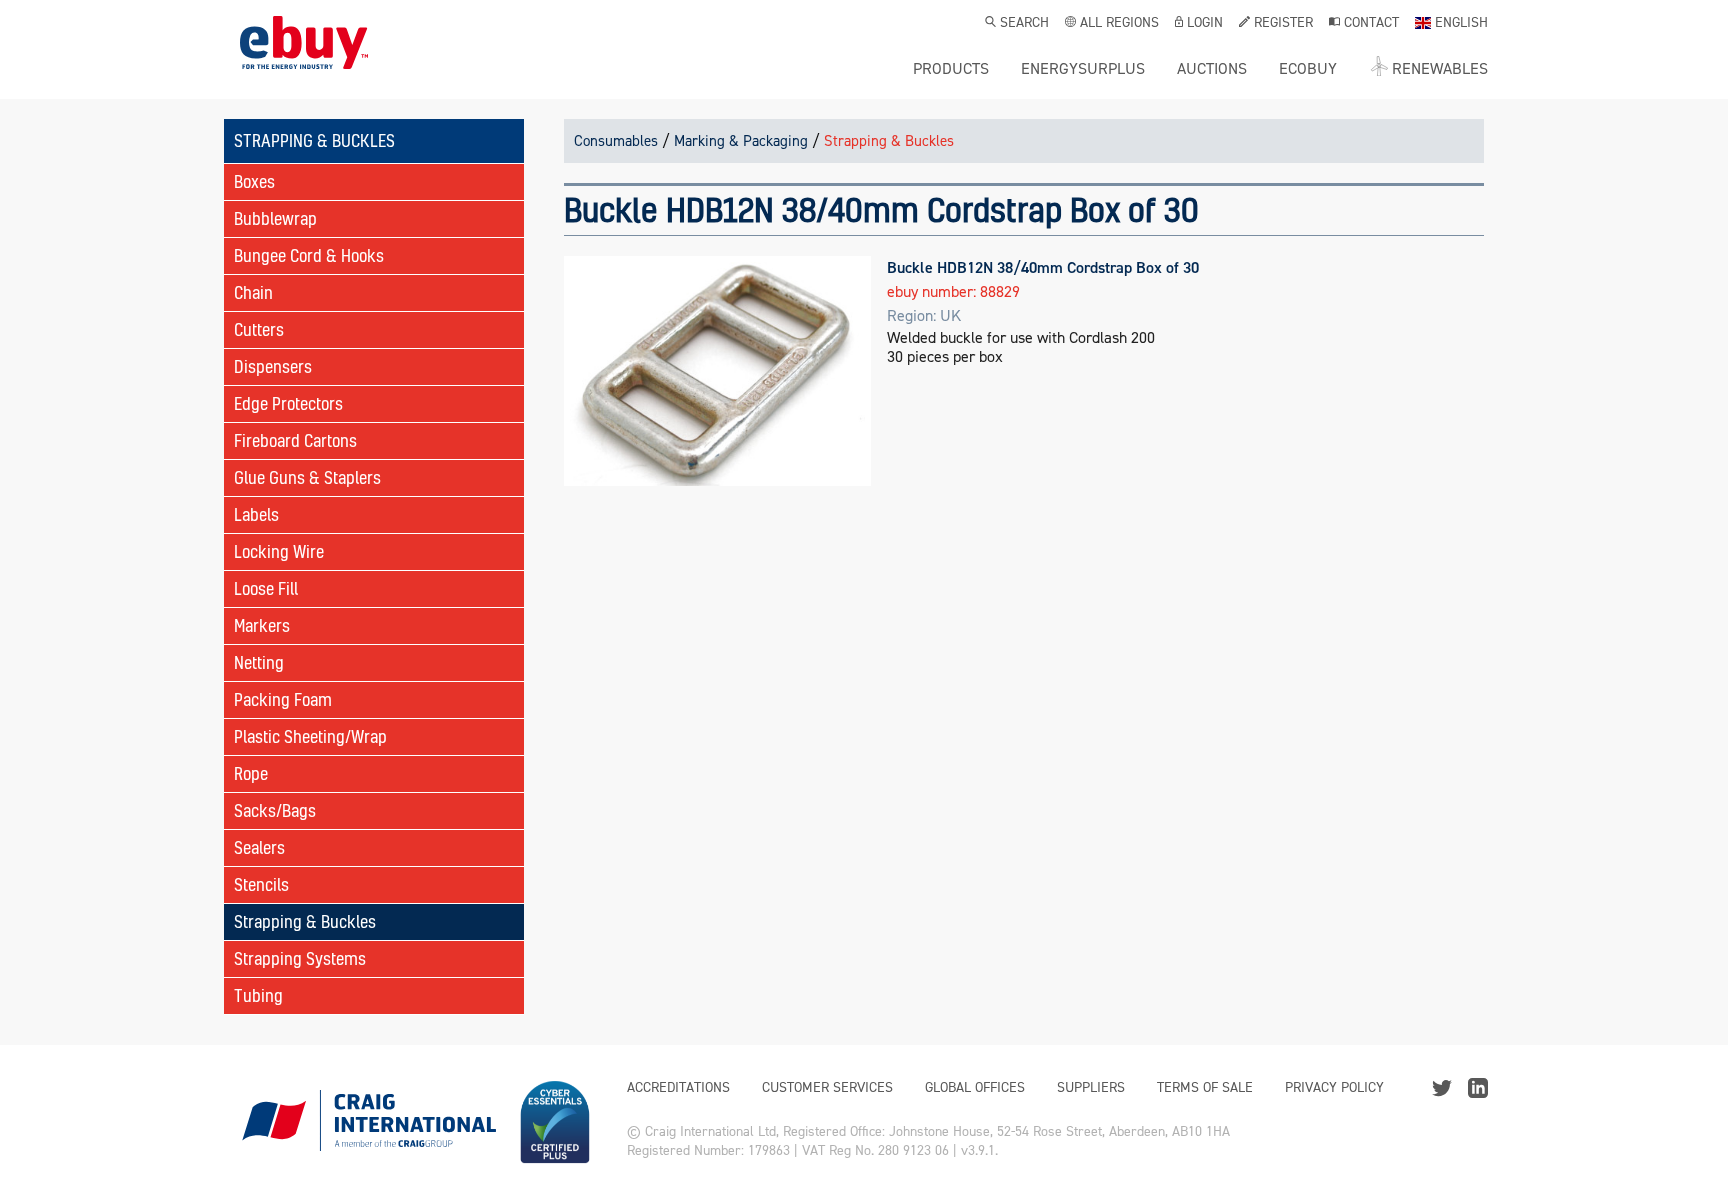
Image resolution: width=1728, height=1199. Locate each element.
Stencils (261, 884)
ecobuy (1308, 69)
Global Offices (975, 1087)
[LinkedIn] (1478, 1086)
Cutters (259, 329)
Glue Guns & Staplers (307, 477)
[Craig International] (368, 1122)
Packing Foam (283, 699)
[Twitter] (1442, 1086)
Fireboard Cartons (295, 440)
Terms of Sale (1205, 1087)
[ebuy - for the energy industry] (304, 57)
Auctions (1212, 69)
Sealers (259, 847)
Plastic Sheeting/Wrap (310, 736)
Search (1024, 24)
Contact (1371, 24)
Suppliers (1091, 1087)
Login (1205, 24)
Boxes (254, 181)
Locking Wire (279, 551)
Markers (262, 625)
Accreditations (678, 1087)
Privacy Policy (1334, 1087)
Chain (253, 292)
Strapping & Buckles (305, 921)
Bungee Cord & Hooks (309, 255)
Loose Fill (266, 588)
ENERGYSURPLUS (1083, 69)
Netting (259, 662)
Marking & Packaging (741, 141)
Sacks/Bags (275, 810)
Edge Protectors (288, 403)
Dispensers (273, 366)
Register (1283, 24)
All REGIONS (1119, 24)
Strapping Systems (300, 958)
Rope (251, 773)
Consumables (616, 141)
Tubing (258, 995)
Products (951, 69)
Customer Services (827, 1087)
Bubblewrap (275, 218)
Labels (256, 514)
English (1461, 24)
